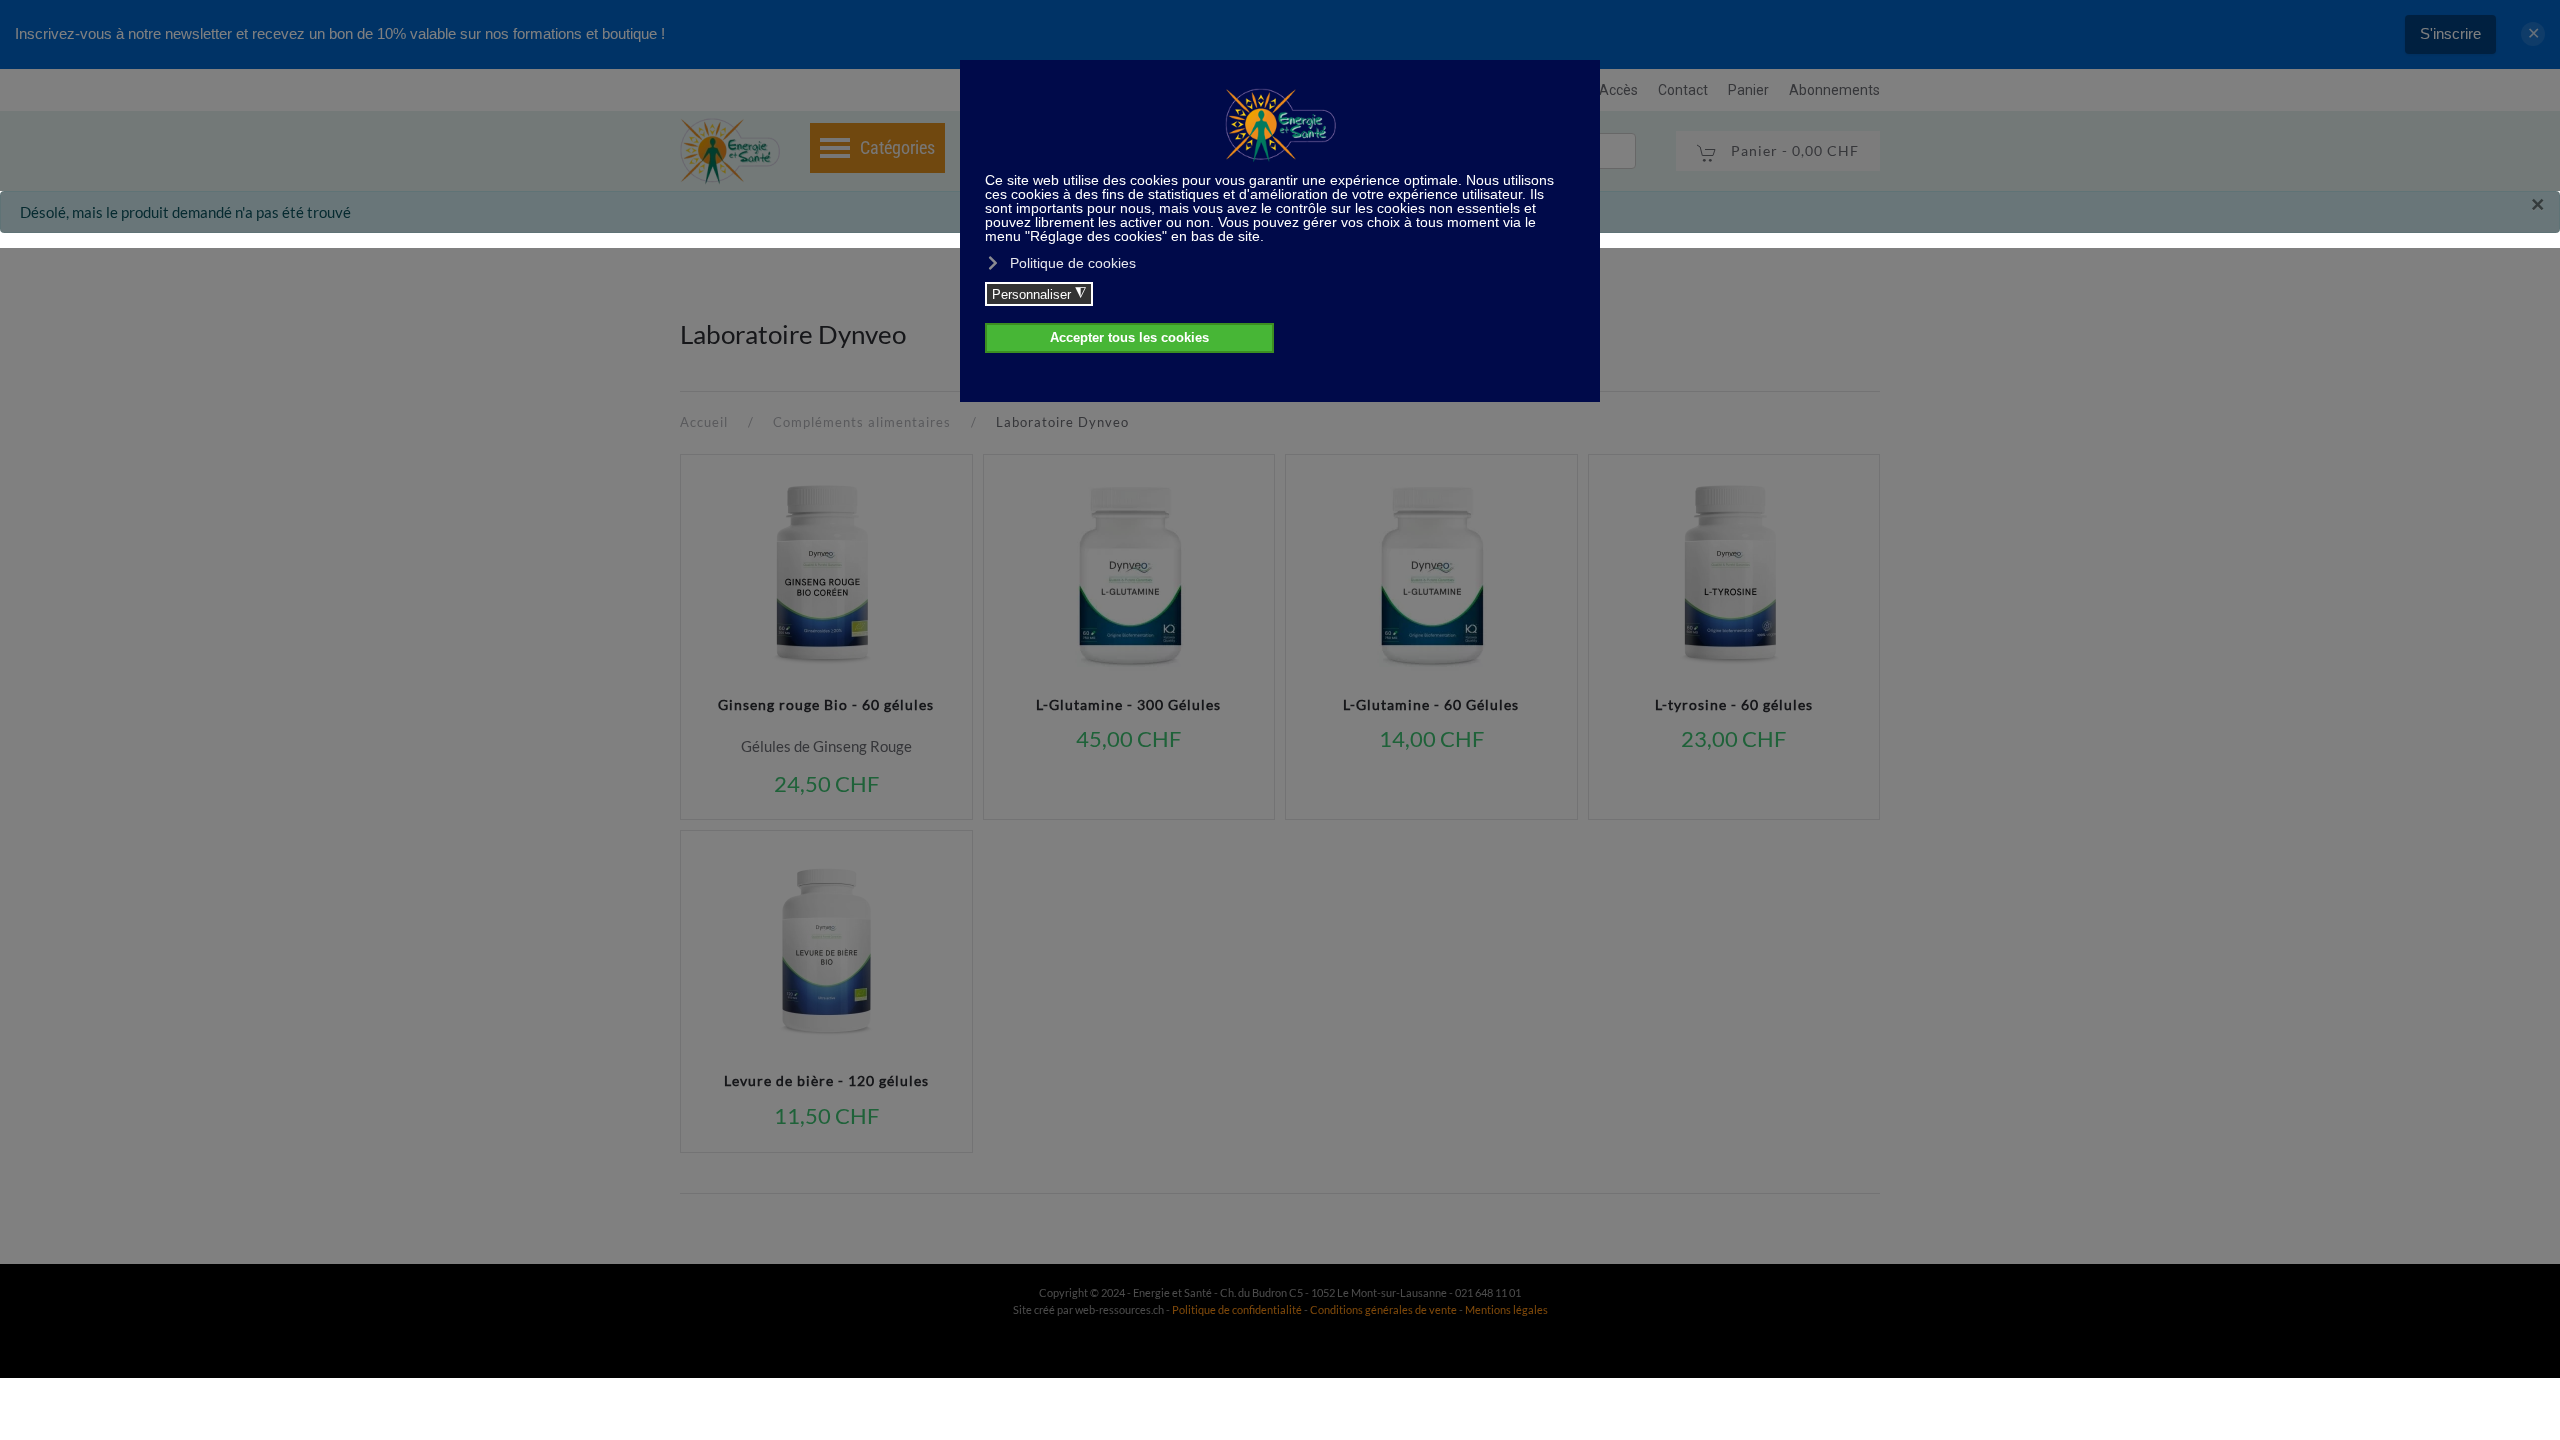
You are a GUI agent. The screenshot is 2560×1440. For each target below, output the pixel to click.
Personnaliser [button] (1039, 294)
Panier (1748, 90)
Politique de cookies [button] (1073, 263)
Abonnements (1834, 90)
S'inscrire (2450, 33)
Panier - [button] (1793, 150)
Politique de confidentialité (1237, 1309)
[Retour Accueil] (730, 151)
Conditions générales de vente (1384, 1309)
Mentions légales (1506, 1309)
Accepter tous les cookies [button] (1129, 338)
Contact (1683, 90)
